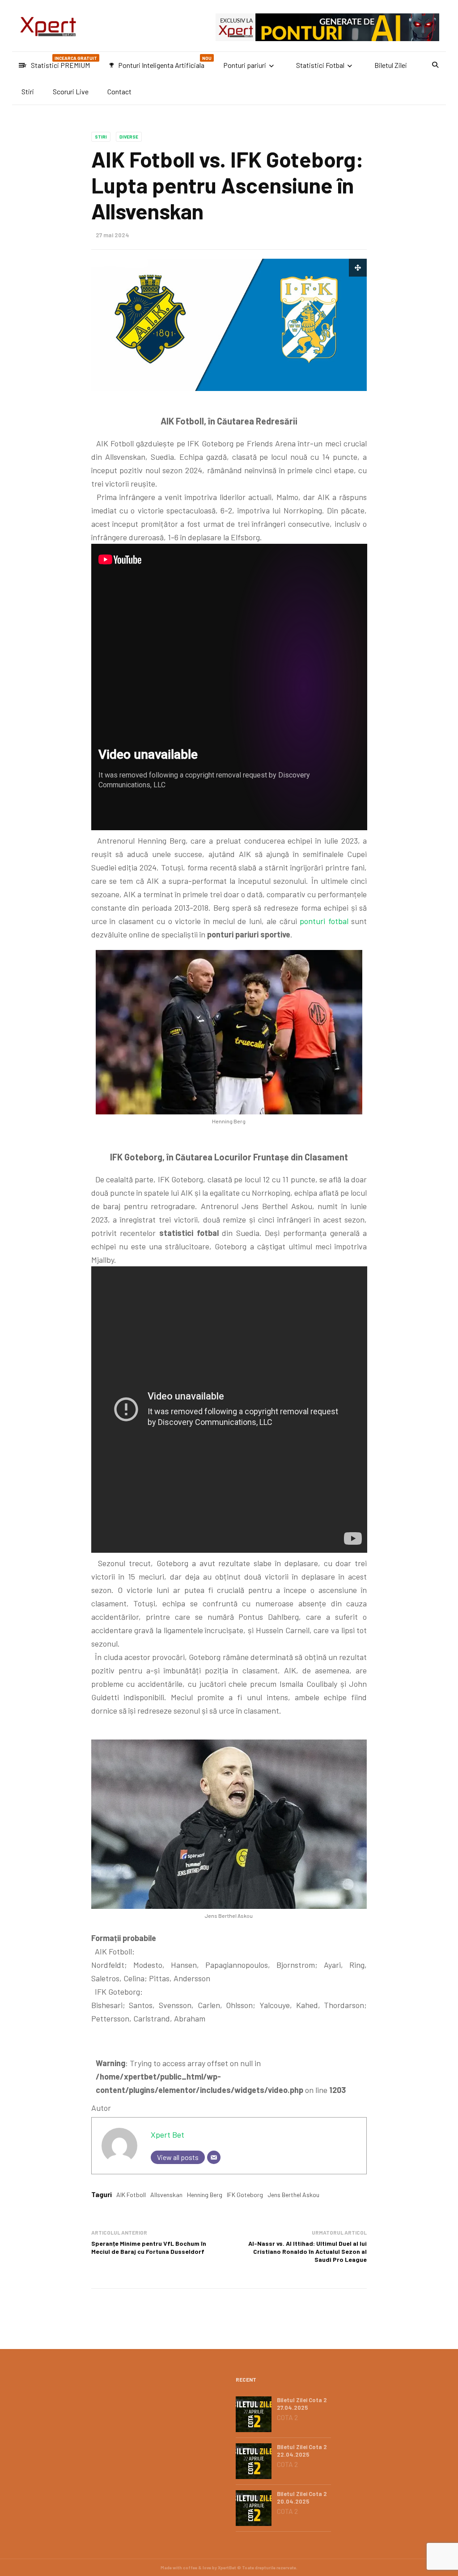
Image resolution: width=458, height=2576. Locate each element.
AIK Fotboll (131, 2195)
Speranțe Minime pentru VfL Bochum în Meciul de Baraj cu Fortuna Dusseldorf (149, 2247)
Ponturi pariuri (245, 65)
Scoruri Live (71, 91)
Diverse (129, 137)
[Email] (214, 2157)
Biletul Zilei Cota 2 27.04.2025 (302, 2404)
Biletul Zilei (391, 65)
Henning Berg (205, 2195)
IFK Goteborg (245, 2195)
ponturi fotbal (324, 921)
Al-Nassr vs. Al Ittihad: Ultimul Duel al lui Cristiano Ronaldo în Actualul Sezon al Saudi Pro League (307, 2251)
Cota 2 (287, 2417)
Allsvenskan (166, 2195)
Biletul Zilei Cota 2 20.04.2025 (302, 2498)
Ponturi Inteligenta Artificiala (160, 62)
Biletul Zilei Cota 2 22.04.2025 (302, 2451)
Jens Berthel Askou (293, 2195)
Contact (119, 91)
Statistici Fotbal (320, 65)
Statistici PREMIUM (59, 62)
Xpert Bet (168, 2135)
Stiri (28, 91)
